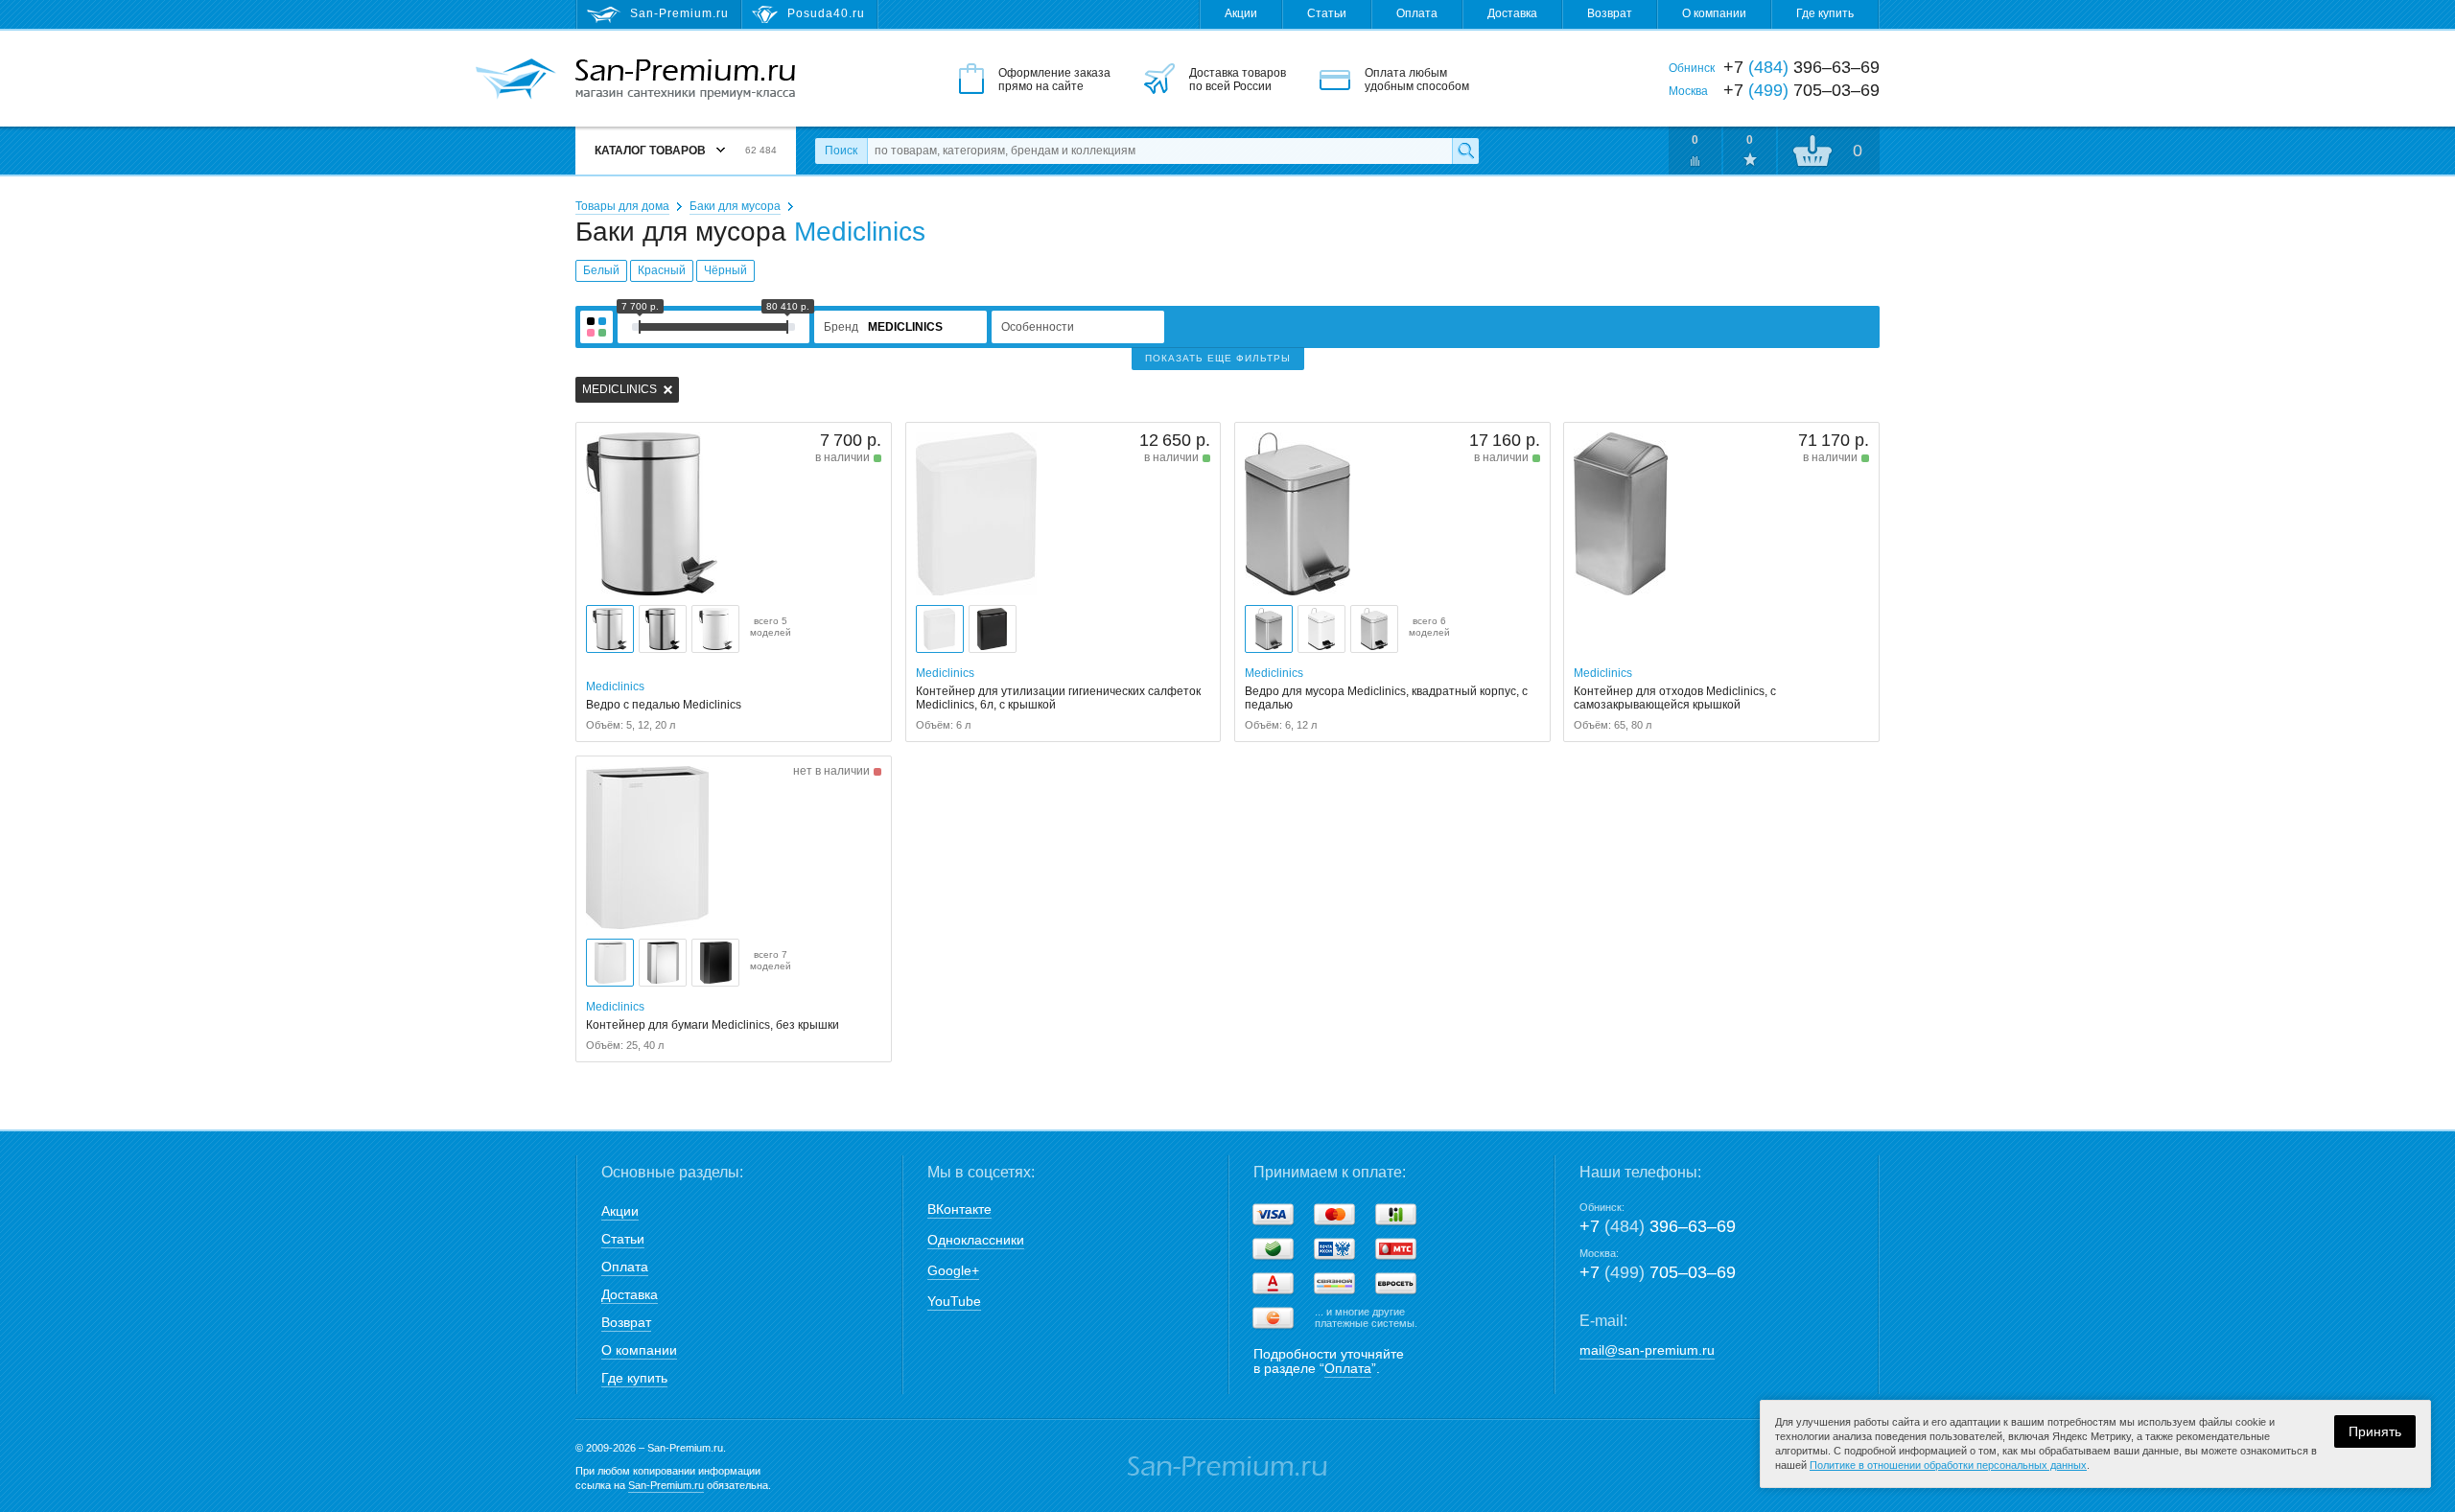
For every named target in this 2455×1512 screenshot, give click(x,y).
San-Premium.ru (666, 1485)
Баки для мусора (735, 206)
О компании (1714, 13)
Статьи (1327, 13)
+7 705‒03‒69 (1658, 1272)
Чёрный (725, 270)
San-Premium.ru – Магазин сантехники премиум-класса (685, 80)
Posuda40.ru (826, 13)
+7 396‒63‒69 (1658, 1226)
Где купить (1825, 13)
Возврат (1610, 13)
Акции (1241, 13)
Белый (601, 270)
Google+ (953, 1270)
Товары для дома (622, 206)
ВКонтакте (959, 1209)
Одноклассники (976, 1240)
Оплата (1417, 13)
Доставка (1512, 13)
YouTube (954, 1301)
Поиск (841, 151)
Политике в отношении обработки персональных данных (1948, 1465)
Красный (662, 270)
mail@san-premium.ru (1647, 1350)
